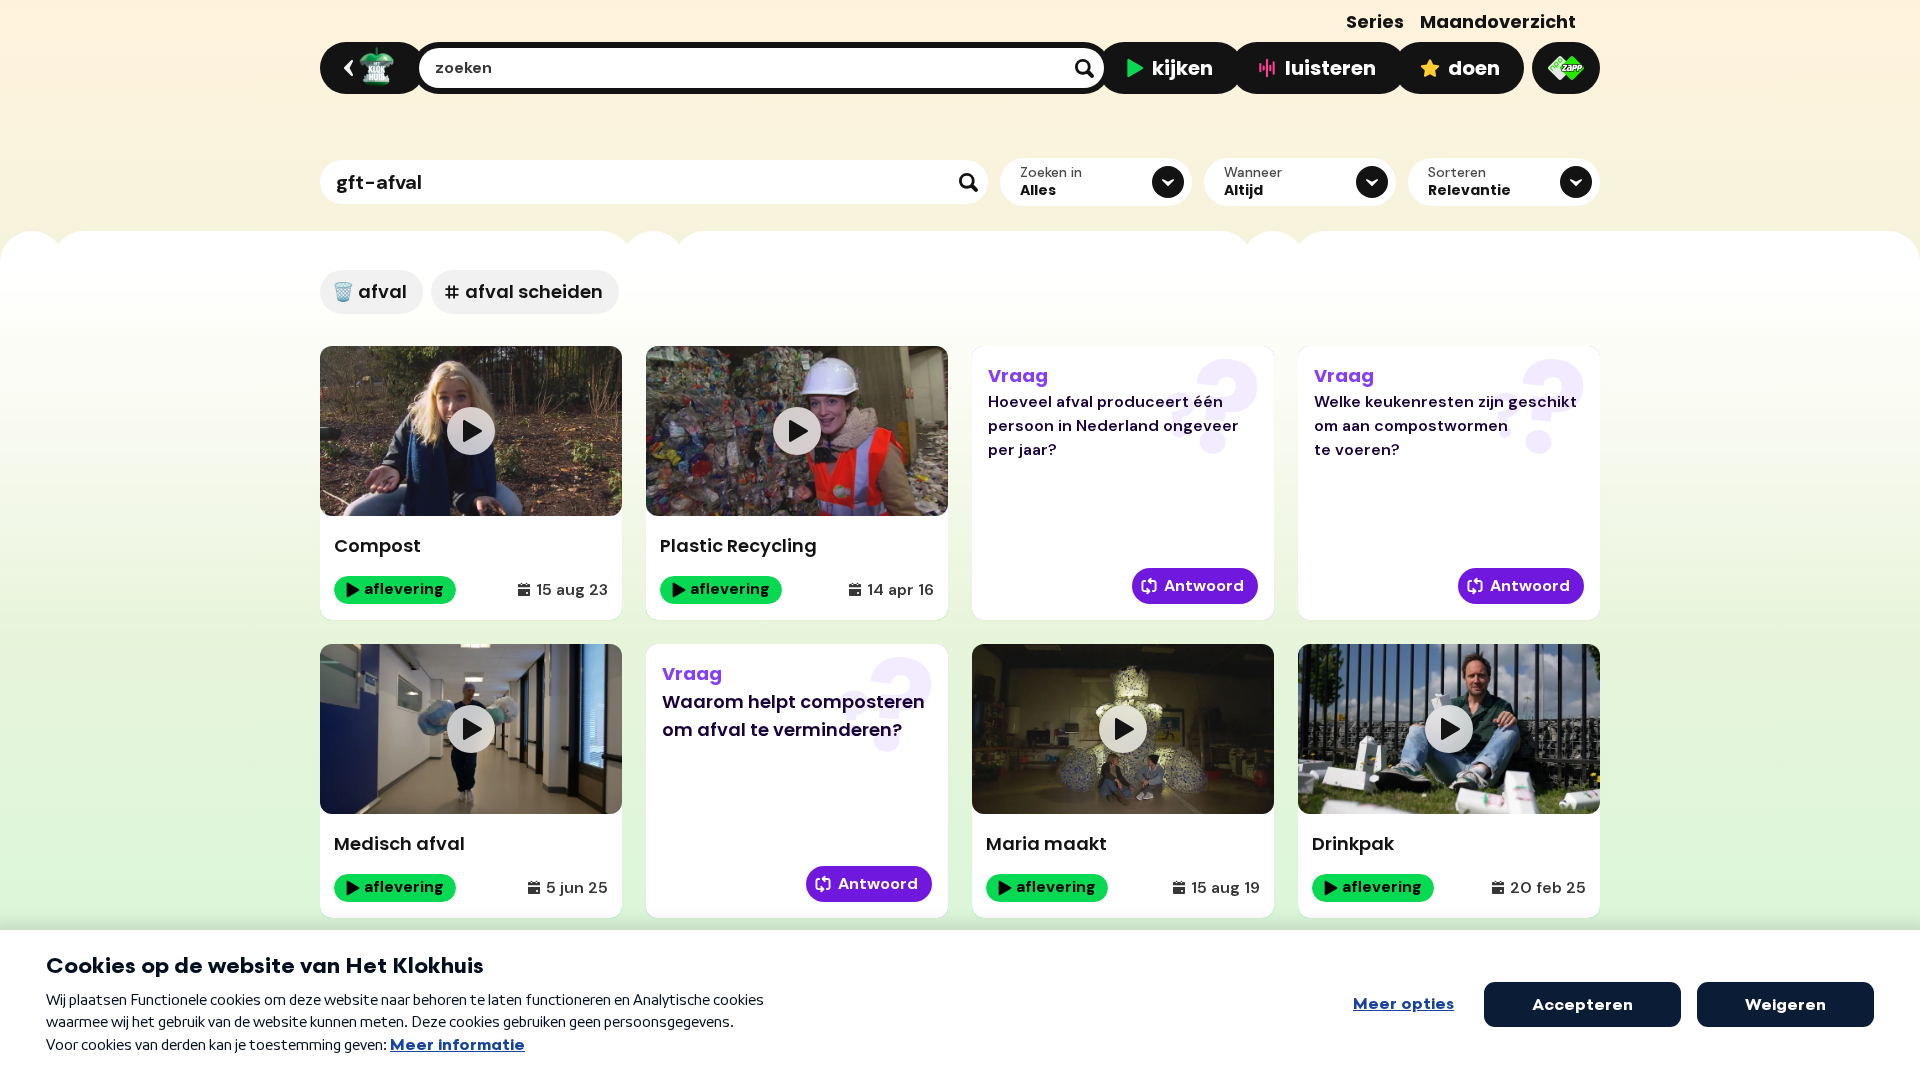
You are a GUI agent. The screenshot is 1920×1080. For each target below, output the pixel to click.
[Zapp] (1566, 68)
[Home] (369, 68)
